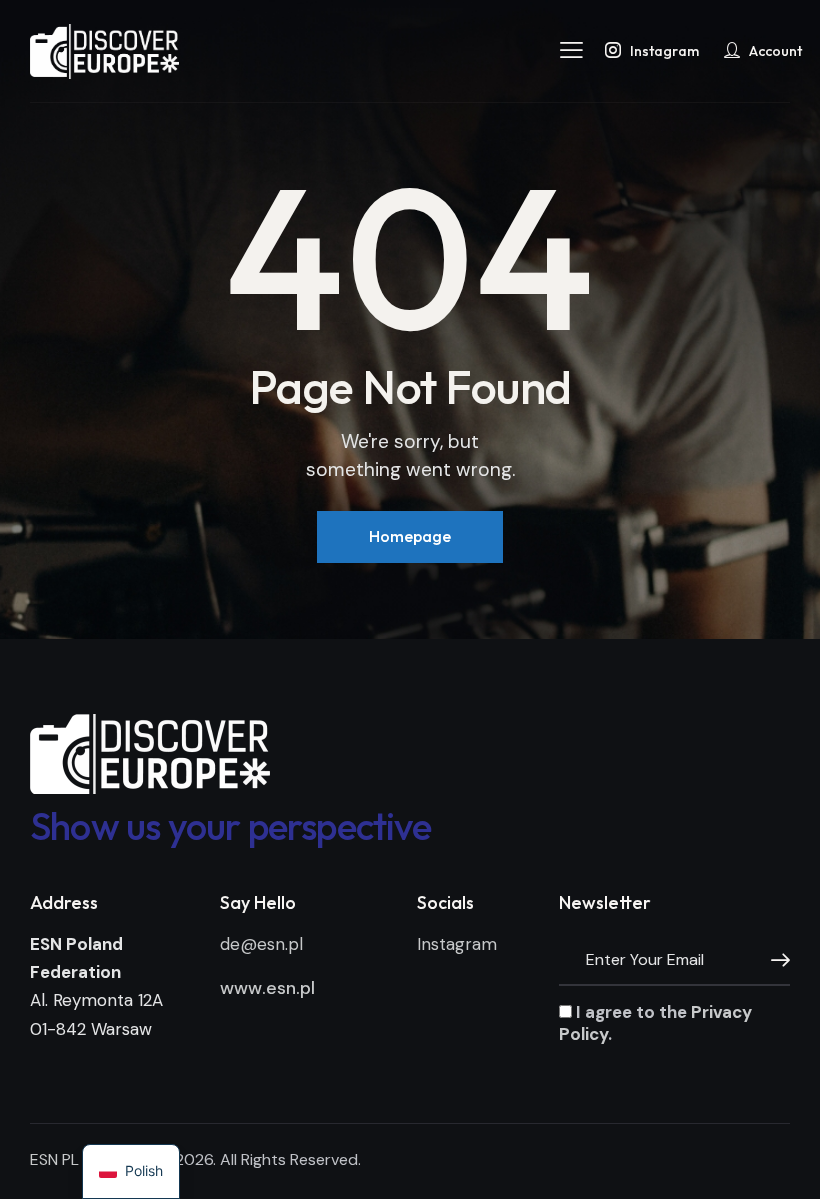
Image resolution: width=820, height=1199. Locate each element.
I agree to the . (655, 1023)
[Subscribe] (775, 961)
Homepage (410, 536)
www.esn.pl (267, 988)
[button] (571, 49)
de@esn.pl (261, 944)
